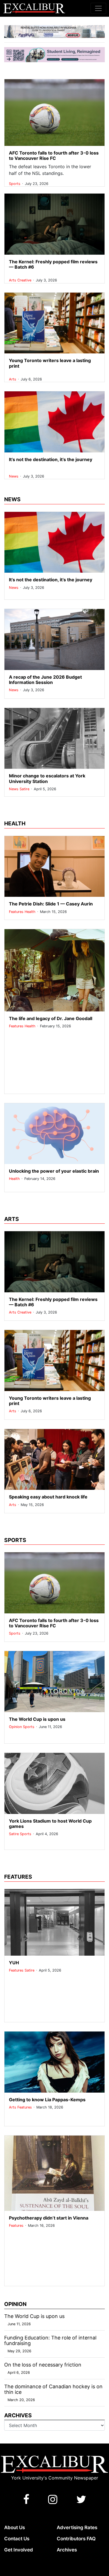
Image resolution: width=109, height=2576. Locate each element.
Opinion (16, 1727)
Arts (13, 280)
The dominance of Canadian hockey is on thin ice (53, 2389)
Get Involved (19, 2550)
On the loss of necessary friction (43, 2365)
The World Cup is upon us (37, 1719)
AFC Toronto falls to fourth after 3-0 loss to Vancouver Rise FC (54, 156)
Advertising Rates (77, 2527)
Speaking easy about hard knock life (48, 1497)
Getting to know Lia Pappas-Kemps (47, 2100)
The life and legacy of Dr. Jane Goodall (51, 1018)
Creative (25, 280)
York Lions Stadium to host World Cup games (50, 1824)
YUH (14, 1963)
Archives (67, 2550)
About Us (15, 2527)
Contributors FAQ (76, 2539)
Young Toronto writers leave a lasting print (50, 363)
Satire (25, 789)
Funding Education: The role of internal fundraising (50, 2340)
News (14, 476)
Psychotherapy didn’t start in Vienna (49, 2218)
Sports (15, 184)
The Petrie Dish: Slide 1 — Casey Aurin (51, 904)
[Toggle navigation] (98, 8)
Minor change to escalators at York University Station (47, 778)
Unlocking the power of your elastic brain (54, 1171)
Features (17, 912)
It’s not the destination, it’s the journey (51, 459)
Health (31, 912)
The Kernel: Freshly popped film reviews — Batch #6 (53, 264)
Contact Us (17, 2539)
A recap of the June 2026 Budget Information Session (45, 680)
